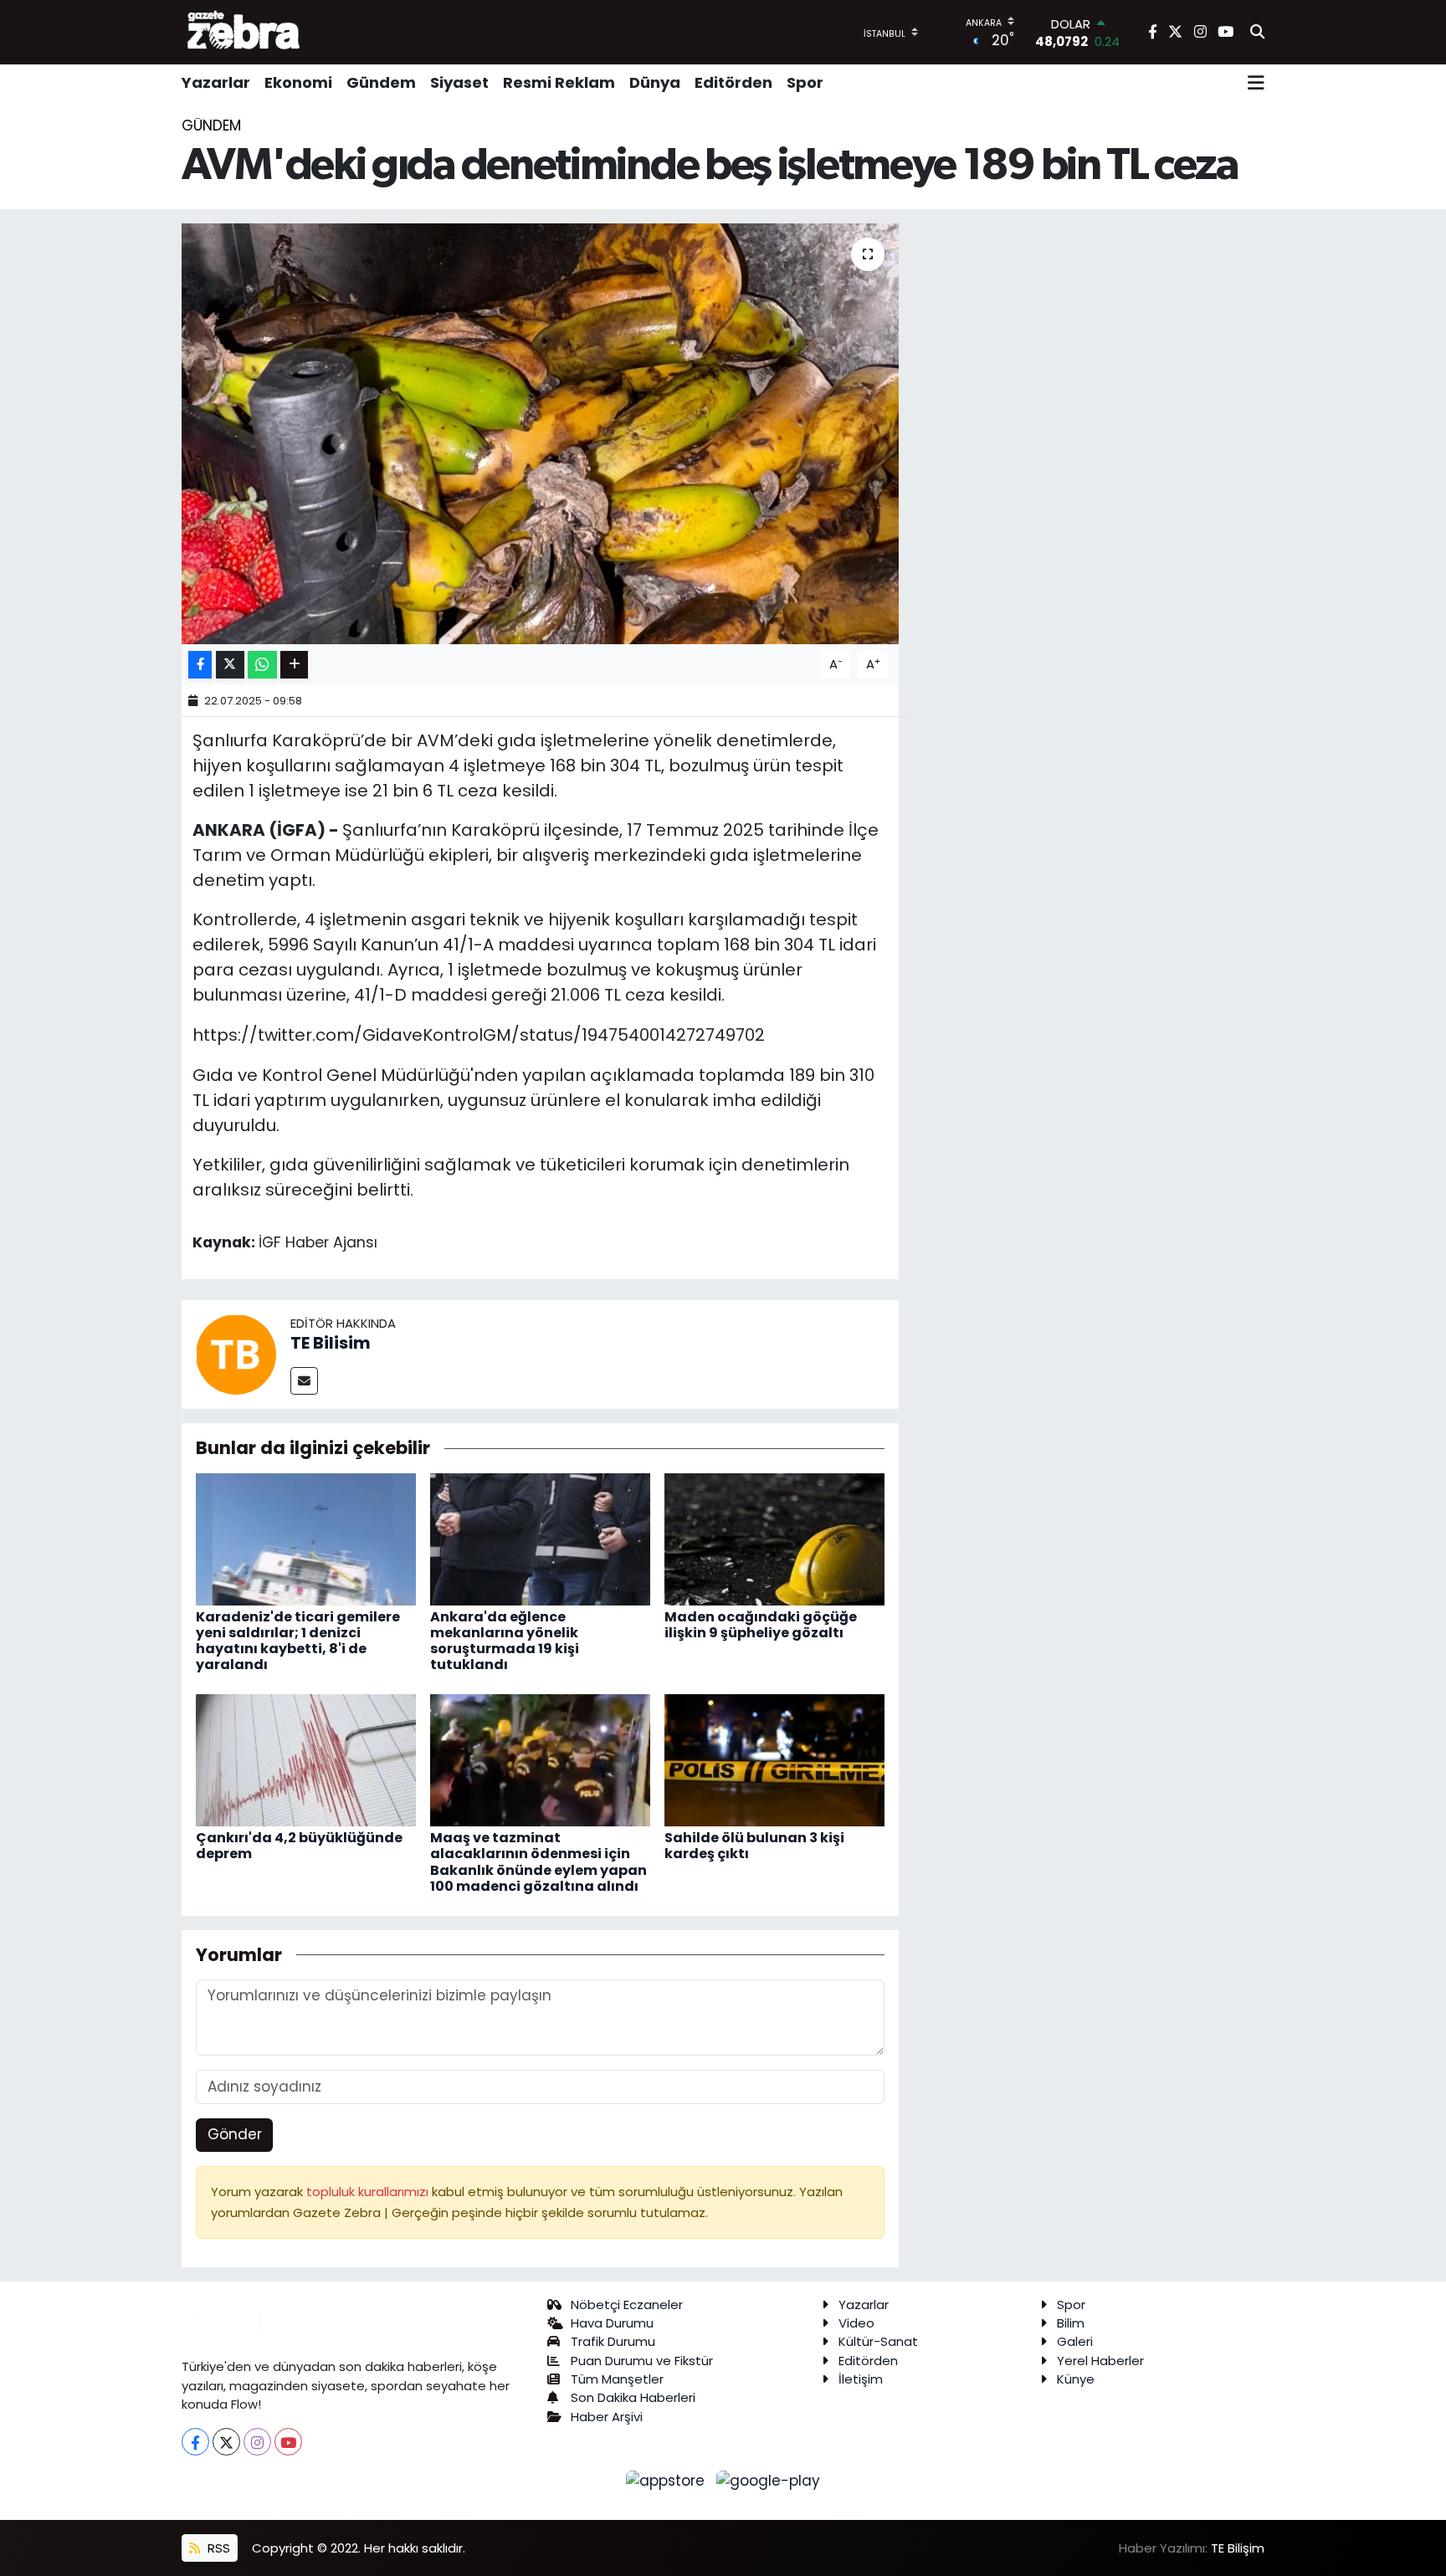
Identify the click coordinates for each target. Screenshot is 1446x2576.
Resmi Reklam (559, 82)
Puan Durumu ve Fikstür (642, 2361)
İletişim (861, 2379)
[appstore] (668, 2480)
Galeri (1075, 2341)
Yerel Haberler (1100, 2361)
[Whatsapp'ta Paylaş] (262, 665)
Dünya (655, 82)
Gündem (381, 82)
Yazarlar (216, 82)
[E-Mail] (304, 1381)
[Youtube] (288, 2442)
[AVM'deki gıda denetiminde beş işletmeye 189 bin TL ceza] (540, 433)
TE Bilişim (1238, 2548)
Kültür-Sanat (878, 2341)
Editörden (733, 82)
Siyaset (459, 82)
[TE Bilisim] (236, 1354)
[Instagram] (257, 2442)
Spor (805, 82)
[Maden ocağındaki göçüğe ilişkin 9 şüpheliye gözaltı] (774, 1538)
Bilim (1071, 2323)
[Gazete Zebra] (244, 32)
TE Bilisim (331, 1343)
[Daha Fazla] (294, 665)
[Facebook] (195, 2442)
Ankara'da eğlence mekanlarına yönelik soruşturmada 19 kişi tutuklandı (505, 1641)
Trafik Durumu (613, 2341)
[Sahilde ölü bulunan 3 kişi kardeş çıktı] (774, 1759)
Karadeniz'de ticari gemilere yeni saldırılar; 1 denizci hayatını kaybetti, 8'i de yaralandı (298, 1641)
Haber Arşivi (607, 2417)
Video (856, 2323)
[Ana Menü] (1256, 83)
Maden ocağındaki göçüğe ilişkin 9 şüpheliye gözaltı (761, 1625)
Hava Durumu (612, 2323)
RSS (217, 2548)
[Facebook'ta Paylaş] (200, 665)
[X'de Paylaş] (230, 665)
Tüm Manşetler (617, 2379)
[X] (226, 2442)
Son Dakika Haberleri (633, 2397)
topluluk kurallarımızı (369, 2192)
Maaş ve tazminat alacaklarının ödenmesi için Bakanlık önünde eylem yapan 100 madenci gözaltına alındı (538, 1862)
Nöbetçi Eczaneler (627, 2305)
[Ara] (1257, 33)
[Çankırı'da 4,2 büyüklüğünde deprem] (306, 1759)
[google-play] (769, 2480)
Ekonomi (298, 82)
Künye (1076, 2379)
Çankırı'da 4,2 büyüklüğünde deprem (299, 1846)
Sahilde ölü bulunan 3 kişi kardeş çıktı (754, 1846)
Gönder (235, 2134)
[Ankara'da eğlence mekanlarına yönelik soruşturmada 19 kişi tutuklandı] (540, 1538)
